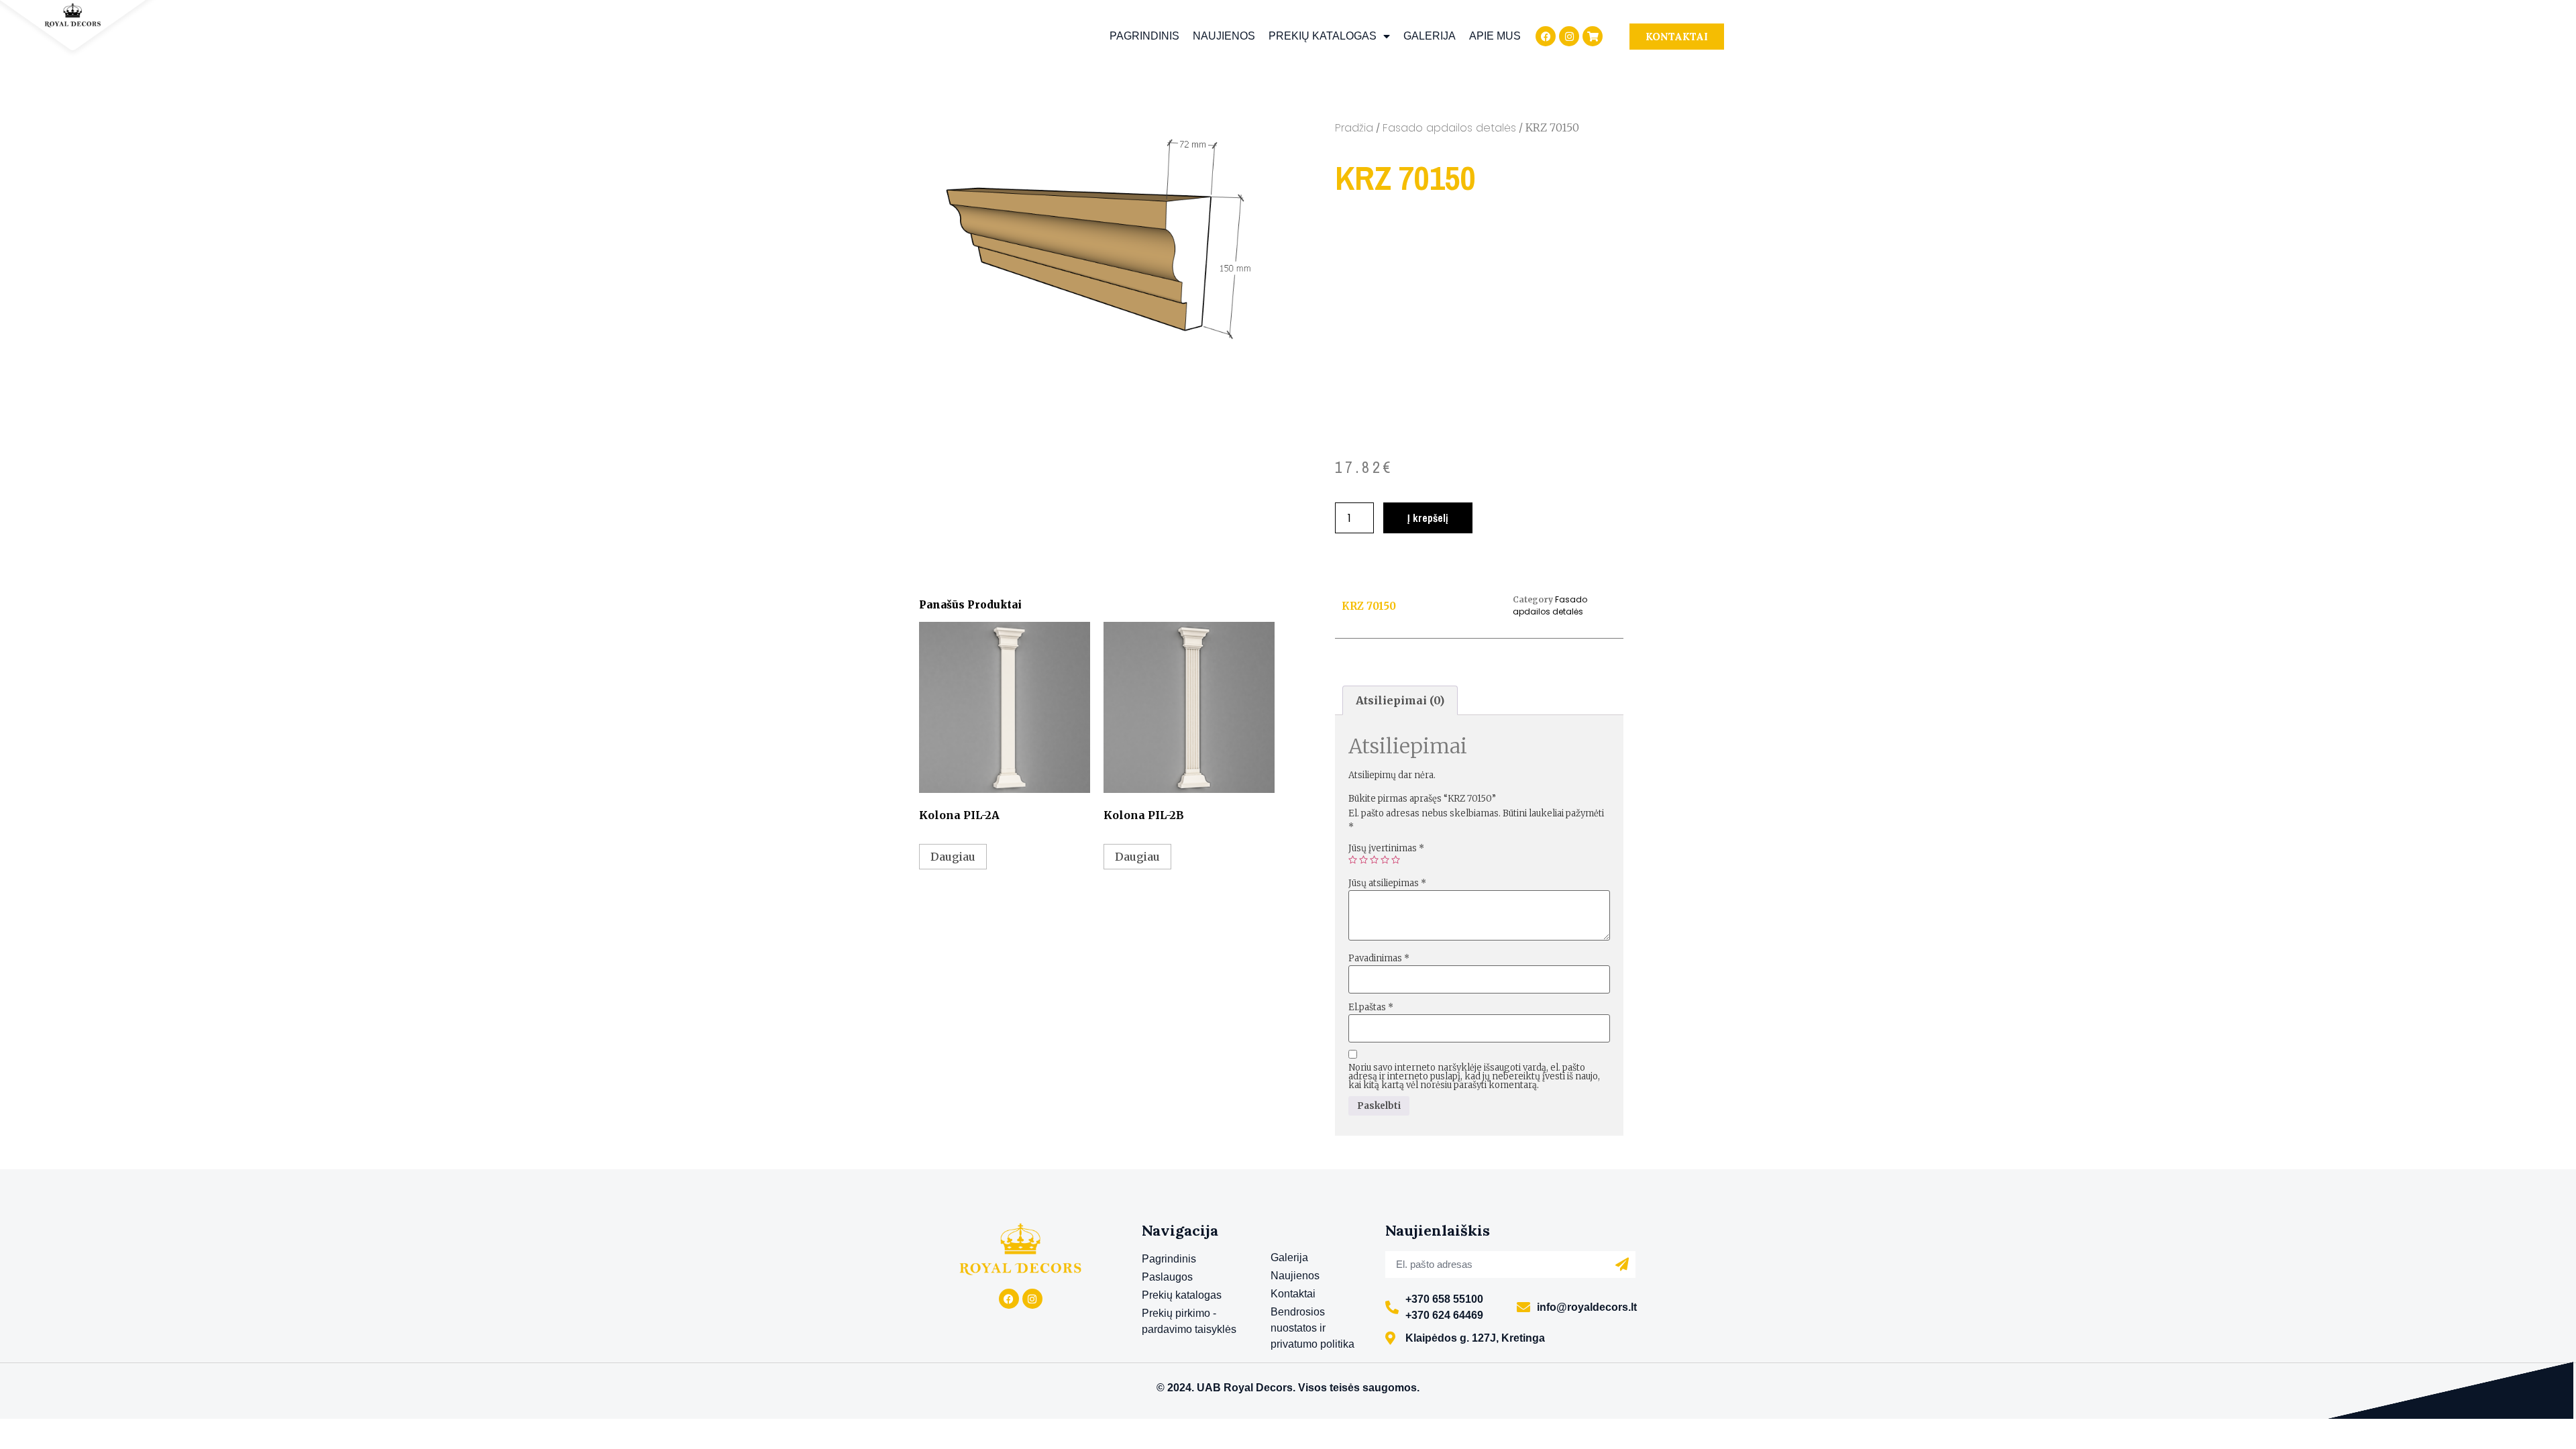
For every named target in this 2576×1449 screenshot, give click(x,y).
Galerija (1430, 36)
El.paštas (1371, 1007)
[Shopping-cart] (1593, 36)
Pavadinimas (1379, 958)
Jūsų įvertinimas (1386, 848)
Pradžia (1354, 128)
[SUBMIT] (1622, 1265)
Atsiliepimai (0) (1400, 700)
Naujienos (1224, 36)
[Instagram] (1569, 36)
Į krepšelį (1428, 518)
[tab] (1400, 700)
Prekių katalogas (1323, 36)
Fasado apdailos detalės (1449, 128)
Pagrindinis (1144, 36)
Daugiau (953, 857)
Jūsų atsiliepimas (1387, 883)
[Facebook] (1546, 36)
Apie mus (1495, 36)
